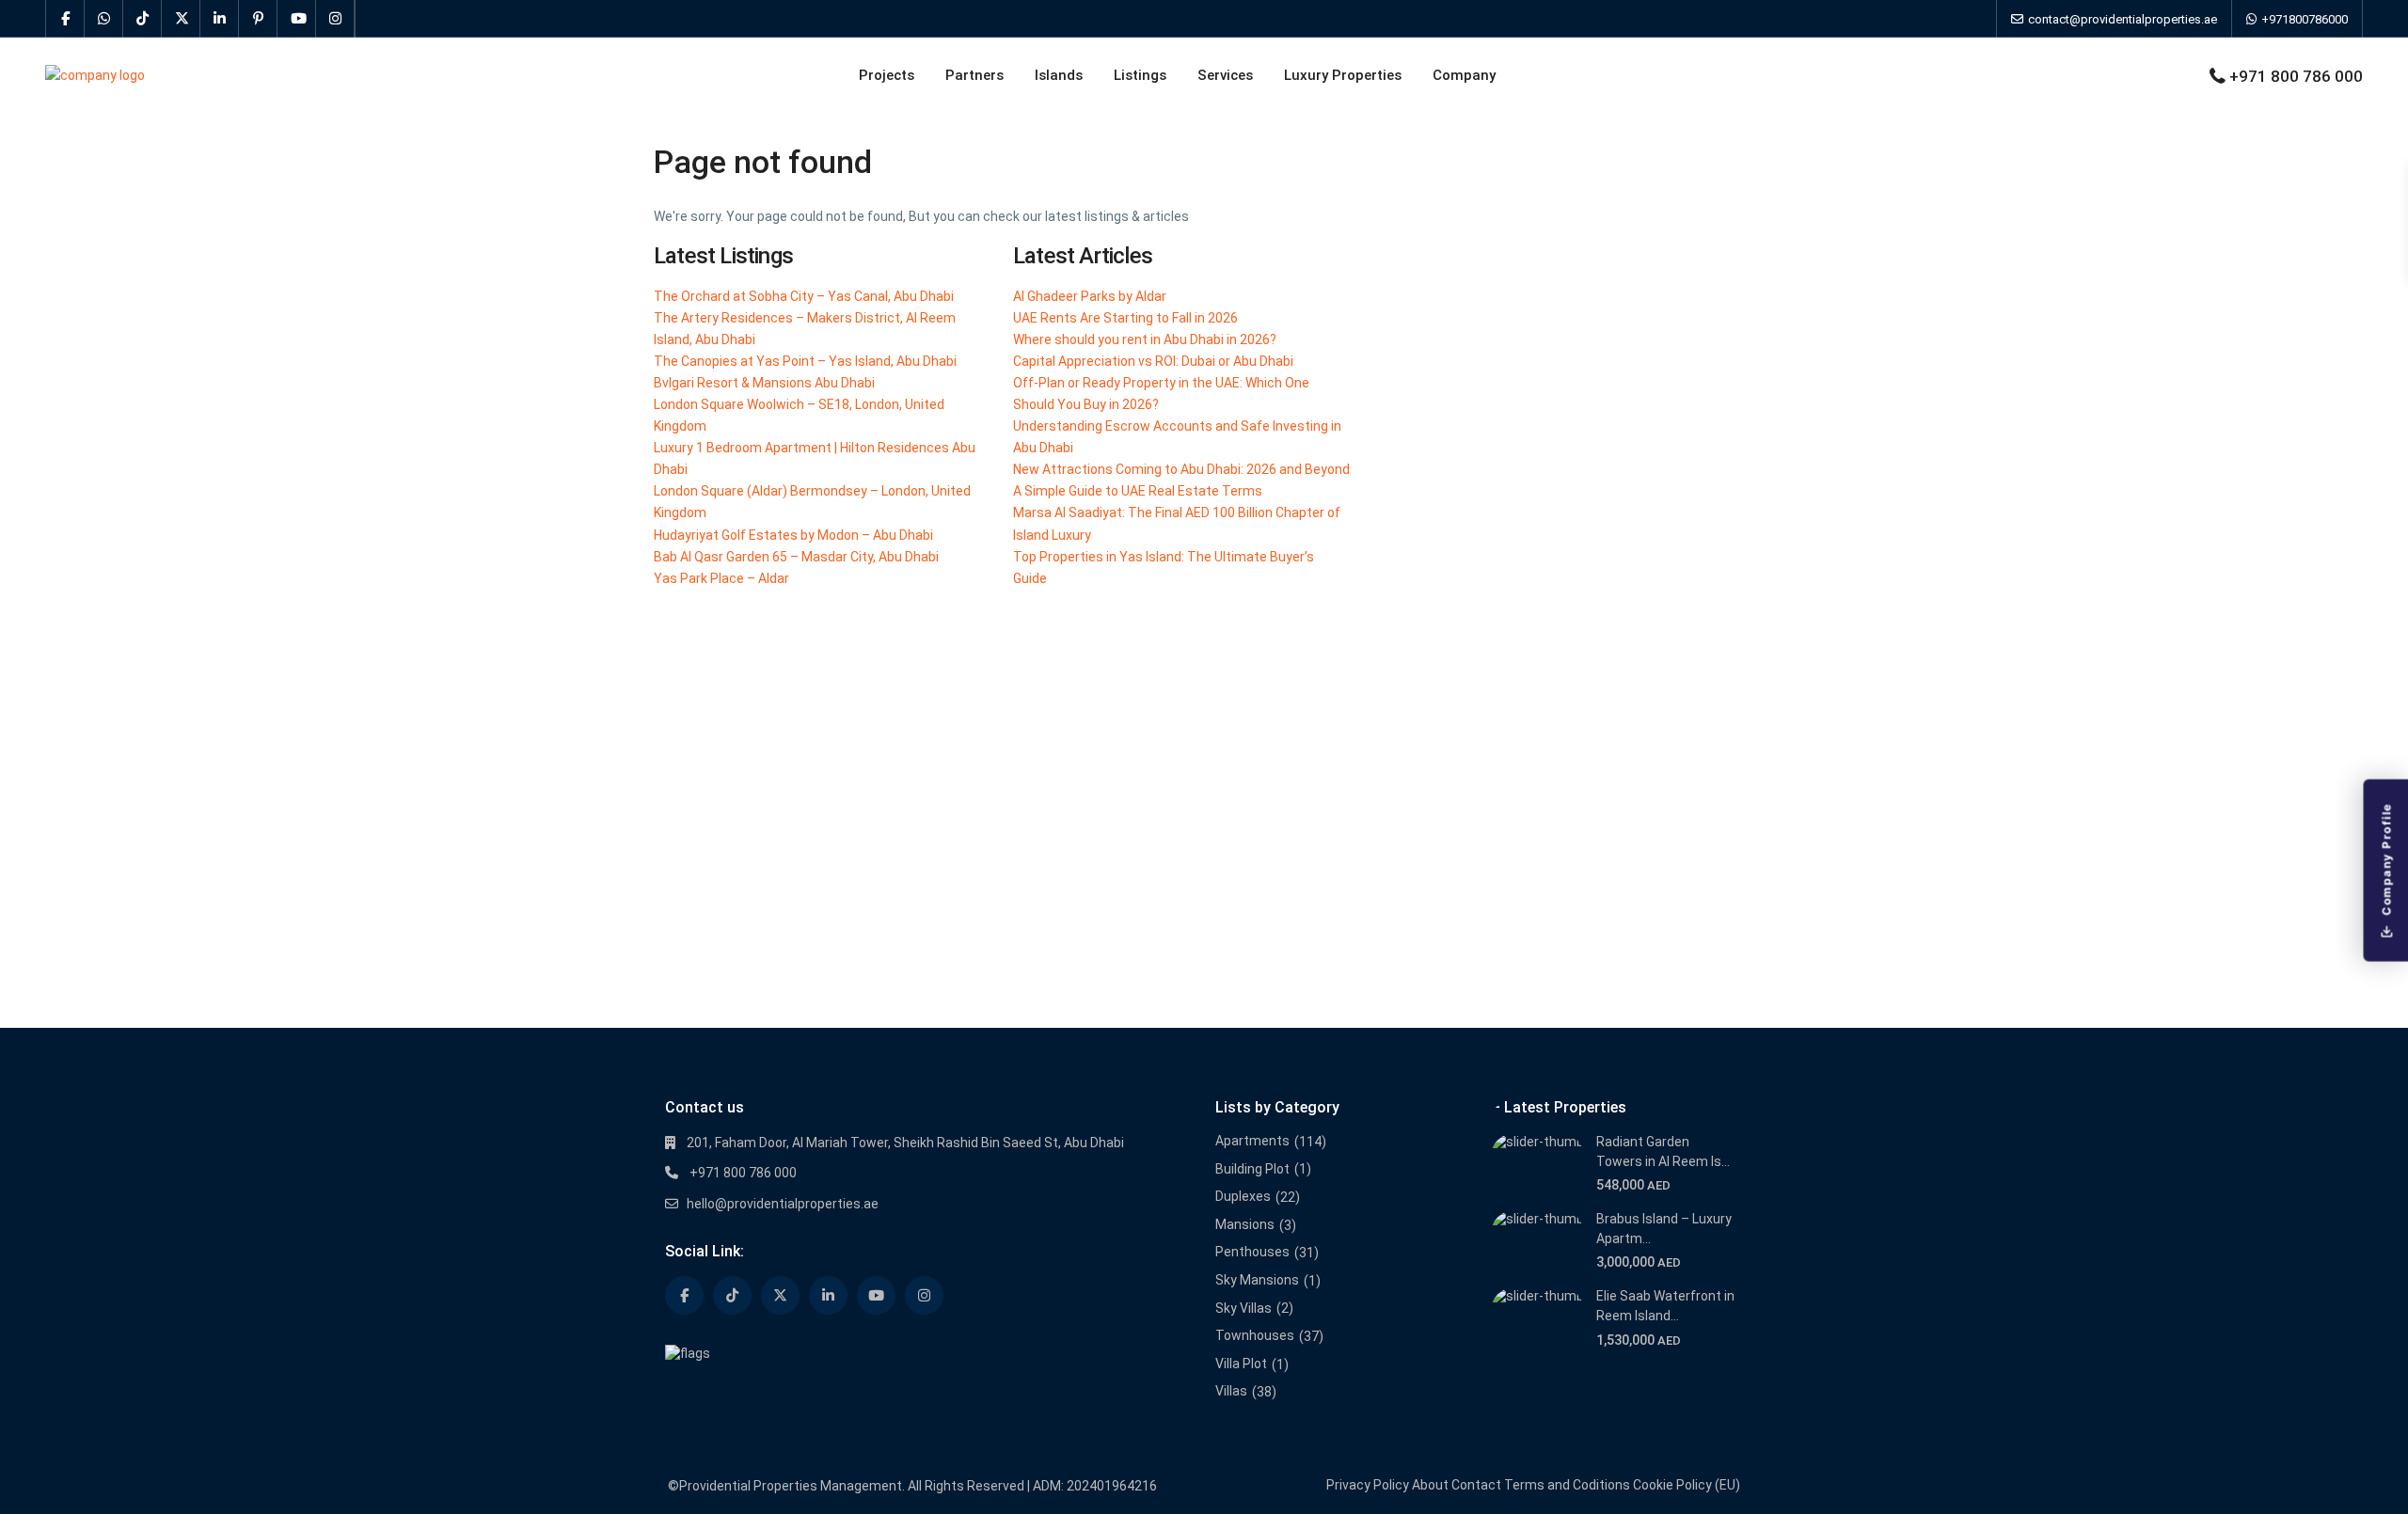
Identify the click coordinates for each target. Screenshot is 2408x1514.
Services (1225, 75)
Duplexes (1243, 1196)
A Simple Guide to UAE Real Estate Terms (1138, 491)
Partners (974, 75)
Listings (1140, 75)
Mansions (1245, 1224)
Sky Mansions (1257, 1280)
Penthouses (1252, 1252)
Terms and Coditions (1567, 1485)
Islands (1059, 75)
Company (1464, 75)
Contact (1476, 1485)
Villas (1231, 1391)
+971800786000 (2303, 19)
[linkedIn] (220, 19)
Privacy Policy (1368, 1485)
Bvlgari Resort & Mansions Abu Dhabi (764, 383)
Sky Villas (1244, 1308)
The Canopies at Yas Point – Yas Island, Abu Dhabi (805, 361)
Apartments (1252, 1141)
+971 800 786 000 (2296, 76)
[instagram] (335, 19)
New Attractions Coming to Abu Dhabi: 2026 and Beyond (1181, 469)
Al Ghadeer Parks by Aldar (1090, 296)
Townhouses (1255, 1335)
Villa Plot (1241, 1364)
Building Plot (1252, 1169)
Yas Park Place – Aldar (721, 578)
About (1430, 1485)
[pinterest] (258, 19)
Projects (887, 75)
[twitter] (181, 19)
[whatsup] (104, 19)
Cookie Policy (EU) (1687, 1485)
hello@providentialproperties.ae (783, 1204)
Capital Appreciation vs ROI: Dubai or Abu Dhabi (1153, 361)
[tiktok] (143, 19)
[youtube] (297, 19)
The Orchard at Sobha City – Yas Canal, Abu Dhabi (804, 296)
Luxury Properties (1343, 75)
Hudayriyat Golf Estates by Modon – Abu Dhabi (793, 535)
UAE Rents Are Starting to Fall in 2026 (1125, 318)
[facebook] (65, 19)
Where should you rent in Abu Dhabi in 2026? (1145, 339)
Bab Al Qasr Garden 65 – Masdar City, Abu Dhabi (796, 557)
